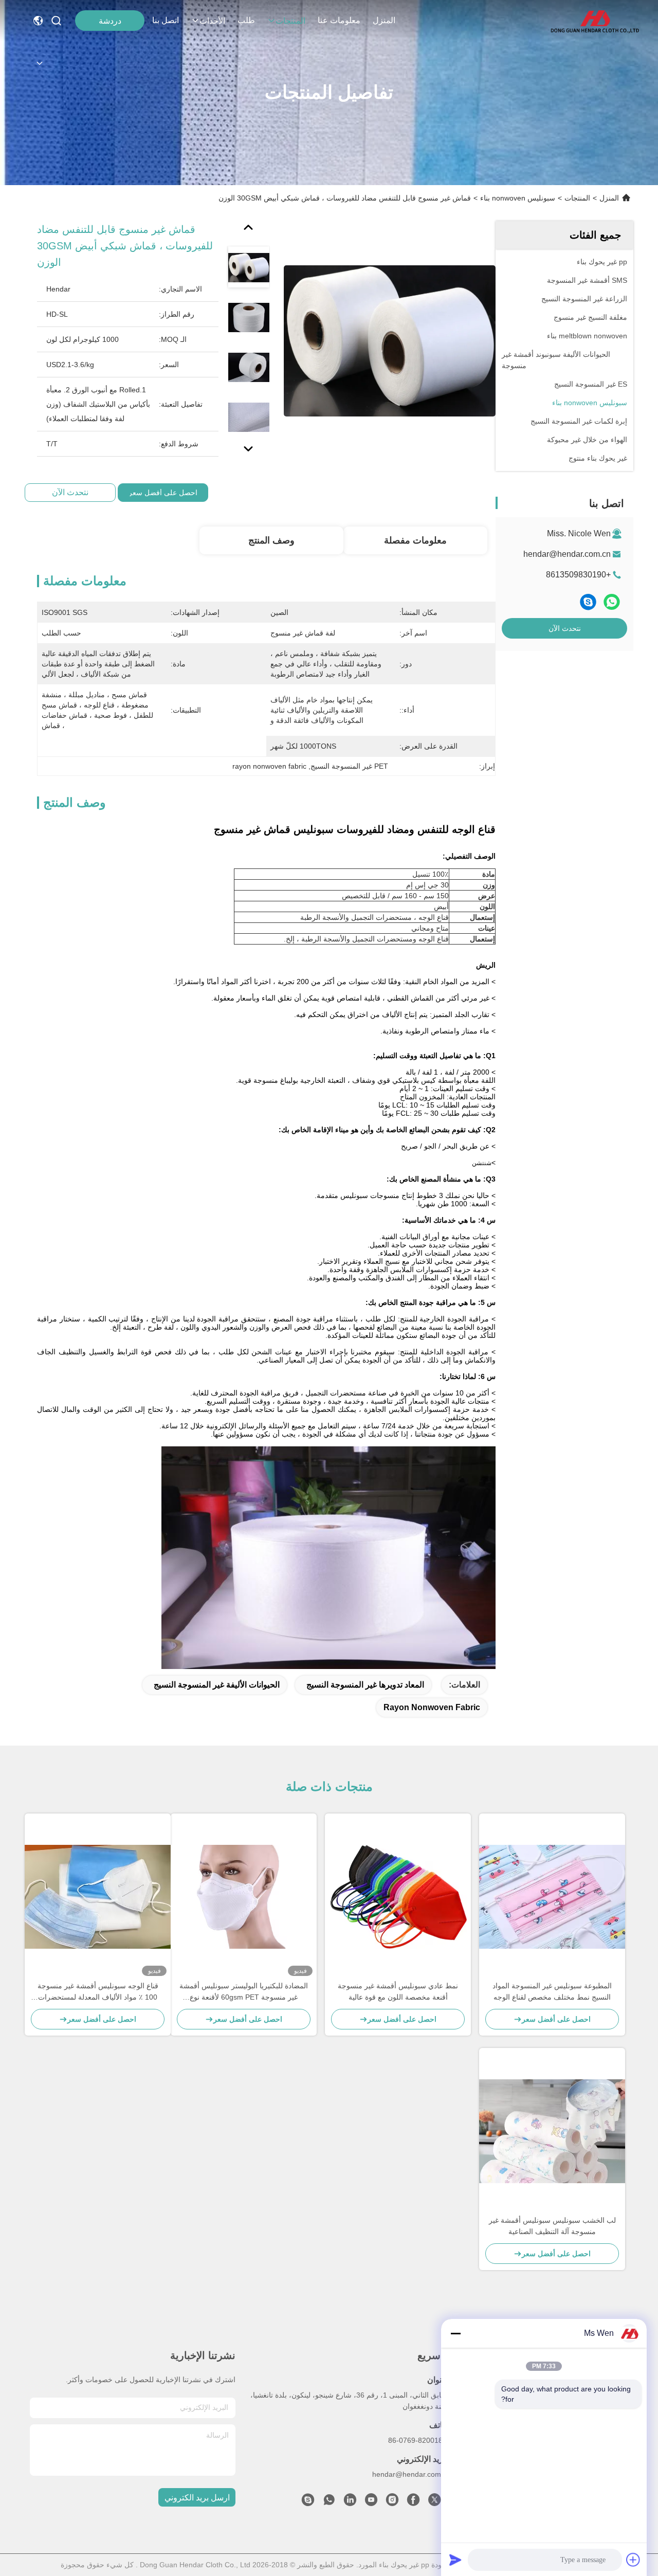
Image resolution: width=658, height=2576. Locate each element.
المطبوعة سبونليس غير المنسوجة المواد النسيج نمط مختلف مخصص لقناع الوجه (552, 1991)
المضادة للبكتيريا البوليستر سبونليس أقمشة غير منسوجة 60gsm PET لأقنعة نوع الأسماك (244, 1992)
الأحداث (212, 21)
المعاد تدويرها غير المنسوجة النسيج (365, 1685)
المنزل (384, 20)
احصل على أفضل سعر (163, 493)
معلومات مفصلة (415, 540)
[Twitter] (434, 2502)
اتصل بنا (166, 20)
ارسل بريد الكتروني (197, 2498)
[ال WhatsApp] (612, 602)
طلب (246, 20)
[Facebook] (413, 2502)
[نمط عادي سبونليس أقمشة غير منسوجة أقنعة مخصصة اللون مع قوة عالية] (398, 1897)
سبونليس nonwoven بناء (518, 198)
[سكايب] (588, 602)
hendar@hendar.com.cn (567, 554)
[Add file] (633, 2560)
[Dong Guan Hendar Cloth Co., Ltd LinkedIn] (350, 2502)
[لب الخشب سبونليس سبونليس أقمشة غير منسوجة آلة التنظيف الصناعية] (552, 2131)
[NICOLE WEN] (308, 2502)
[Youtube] (371, 2502)
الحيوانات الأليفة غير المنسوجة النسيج (217, 1685)
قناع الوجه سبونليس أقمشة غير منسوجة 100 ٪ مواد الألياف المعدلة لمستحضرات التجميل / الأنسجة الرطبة (98, 1992)
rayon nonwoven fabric (432, 1707)
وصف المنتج (271, 540)
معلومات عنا (339, 20)
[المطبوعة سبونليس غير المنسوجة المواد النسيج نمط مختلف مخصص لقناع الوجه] (552, 1897)
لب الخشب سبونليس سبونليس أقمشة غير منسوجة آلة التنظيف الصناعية (552, 2226)
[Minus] (455, 2333)
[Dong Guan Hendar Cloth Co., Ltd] (595, 21)
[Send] (455, 2560)
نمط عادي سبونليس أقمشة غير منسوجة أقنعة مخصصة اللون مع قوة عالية (398, 1991)
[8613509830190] (329, 2502)
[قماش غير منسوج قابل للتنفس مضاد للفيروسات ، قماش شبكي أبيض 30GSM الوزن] (390, 340)
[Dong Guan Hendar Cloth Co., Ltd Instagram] (392, 2502)
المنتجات (290, 21)
